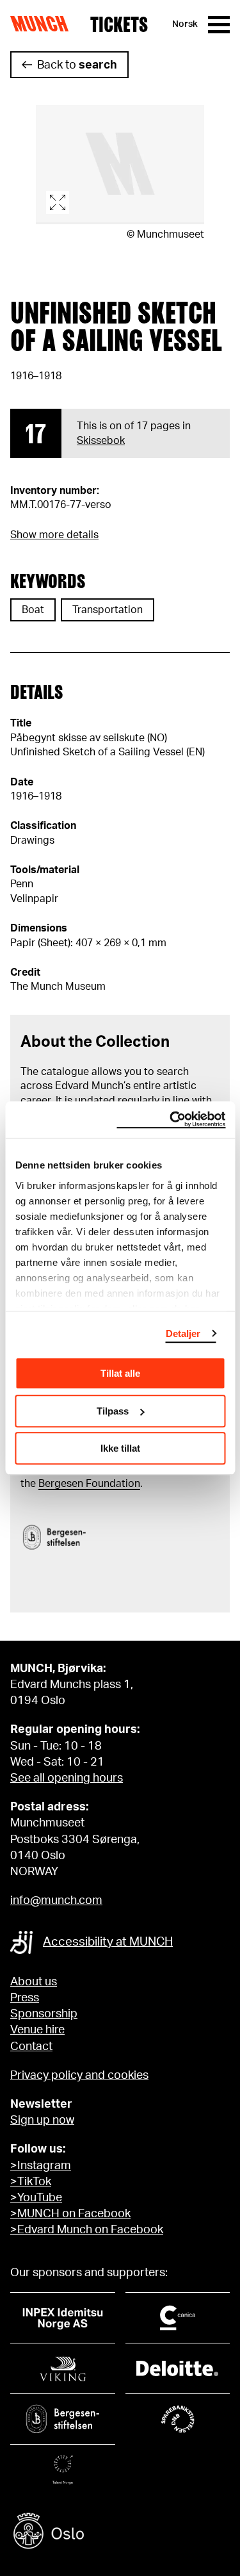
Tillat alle (120, 1373)
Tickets (119, 24)
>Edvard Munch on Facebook (87, 2230)
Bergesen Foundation (89, 1484)
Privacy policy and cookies (79, 2076)
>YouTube (36, 2198)
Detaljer (183, 1333)
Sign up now (42, 2121)
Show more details (54, 535)
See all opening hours (67, 1778)
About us (34, 1982)
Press (25, 1998)
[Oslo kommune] (120, 2533)
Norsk (185, 24)
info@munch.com (56, 1901)
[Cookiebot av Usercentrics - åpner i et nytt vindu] (171, 1120)
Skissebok (101, 441)
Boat (33, 610)
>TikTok (31, 2182)
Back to (77, 65)
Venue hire (37, 2030)
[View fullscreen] (120, 165)
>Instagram (41, 2166)
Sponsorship (44, 2014)
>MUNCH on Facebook (70, 2214)
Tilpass (113, 1411)
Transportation (108, 610)
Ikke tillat (120, 1448)
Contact (31, 2047)
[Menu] (219, 25)
